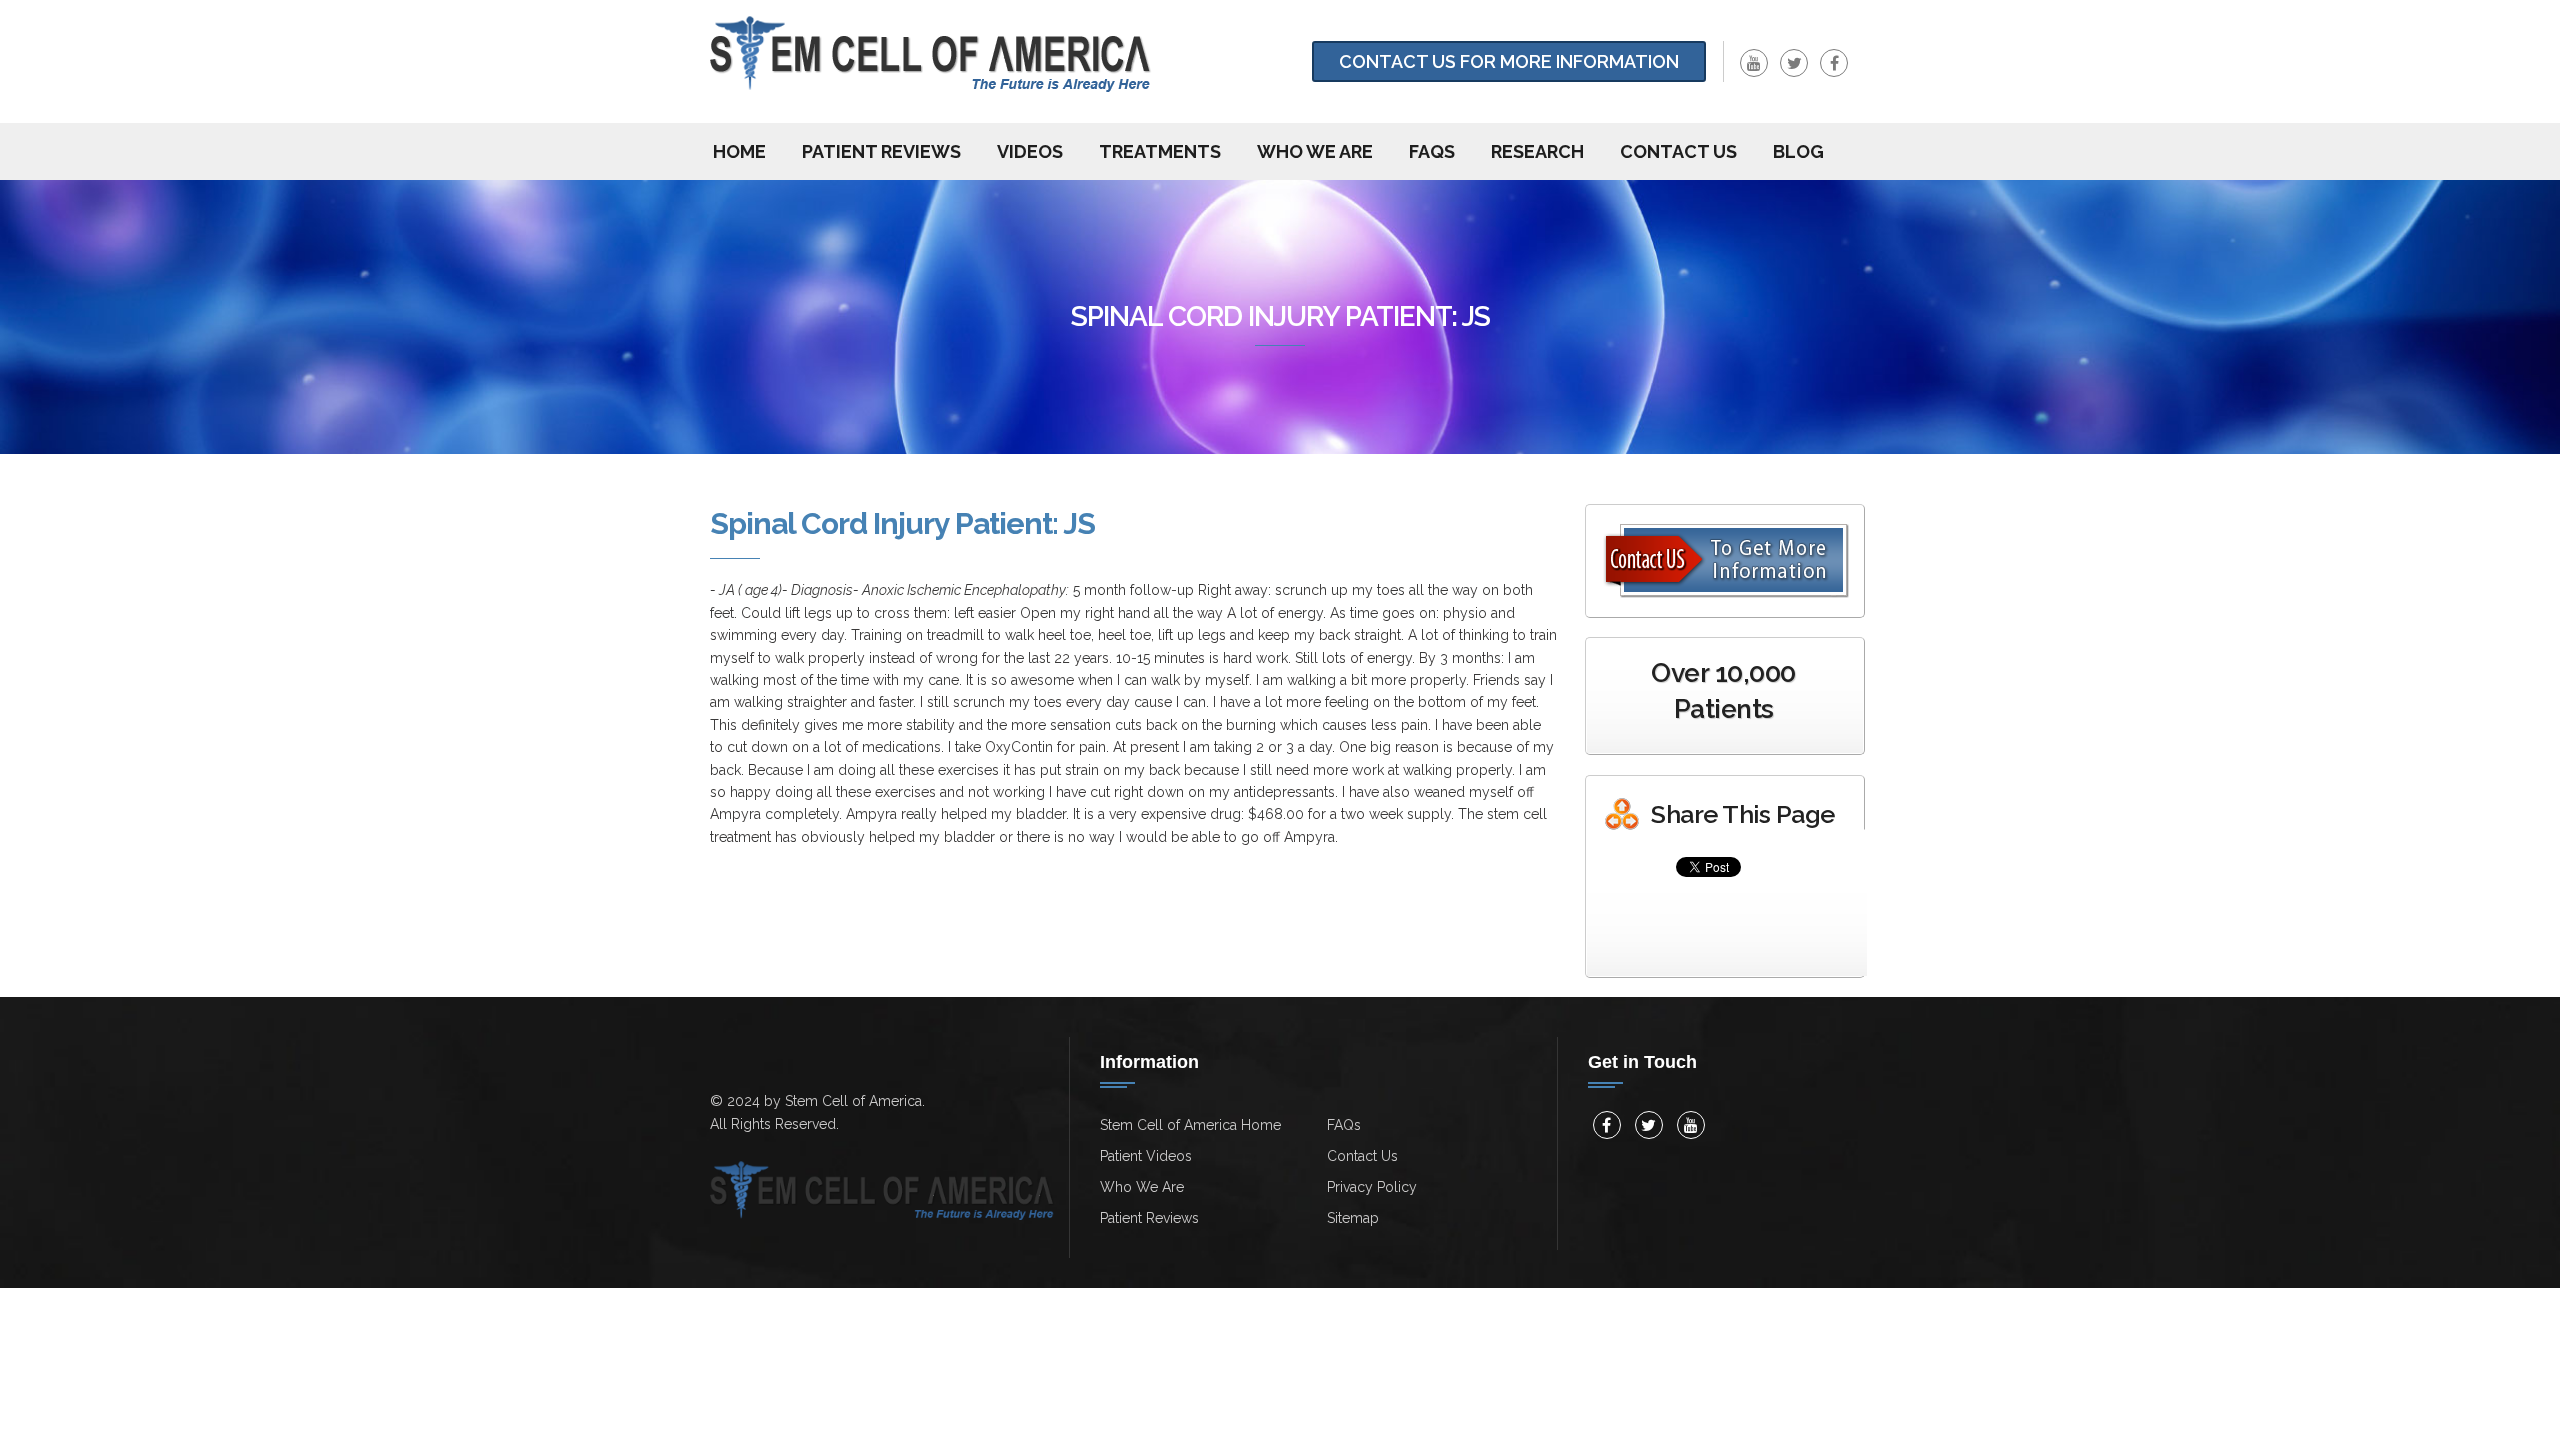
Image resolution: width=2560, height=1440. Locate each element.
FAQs (1432, 151)
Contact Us (1362, 1156)
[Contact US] (1727, 561)
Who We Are (1315, 151)
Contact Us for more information (1509, 61)
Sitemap (1353, 1218)
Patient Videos (1146, 1156)
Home (739, 151)
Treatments (1160, 151)
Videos (1030, 151)
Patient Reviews (881, 151)
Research (1537, 151)
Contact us (1678, 151)
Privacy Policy (1372, 1187)
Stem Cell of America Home (1190, 1125)
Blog (1798, 151)
